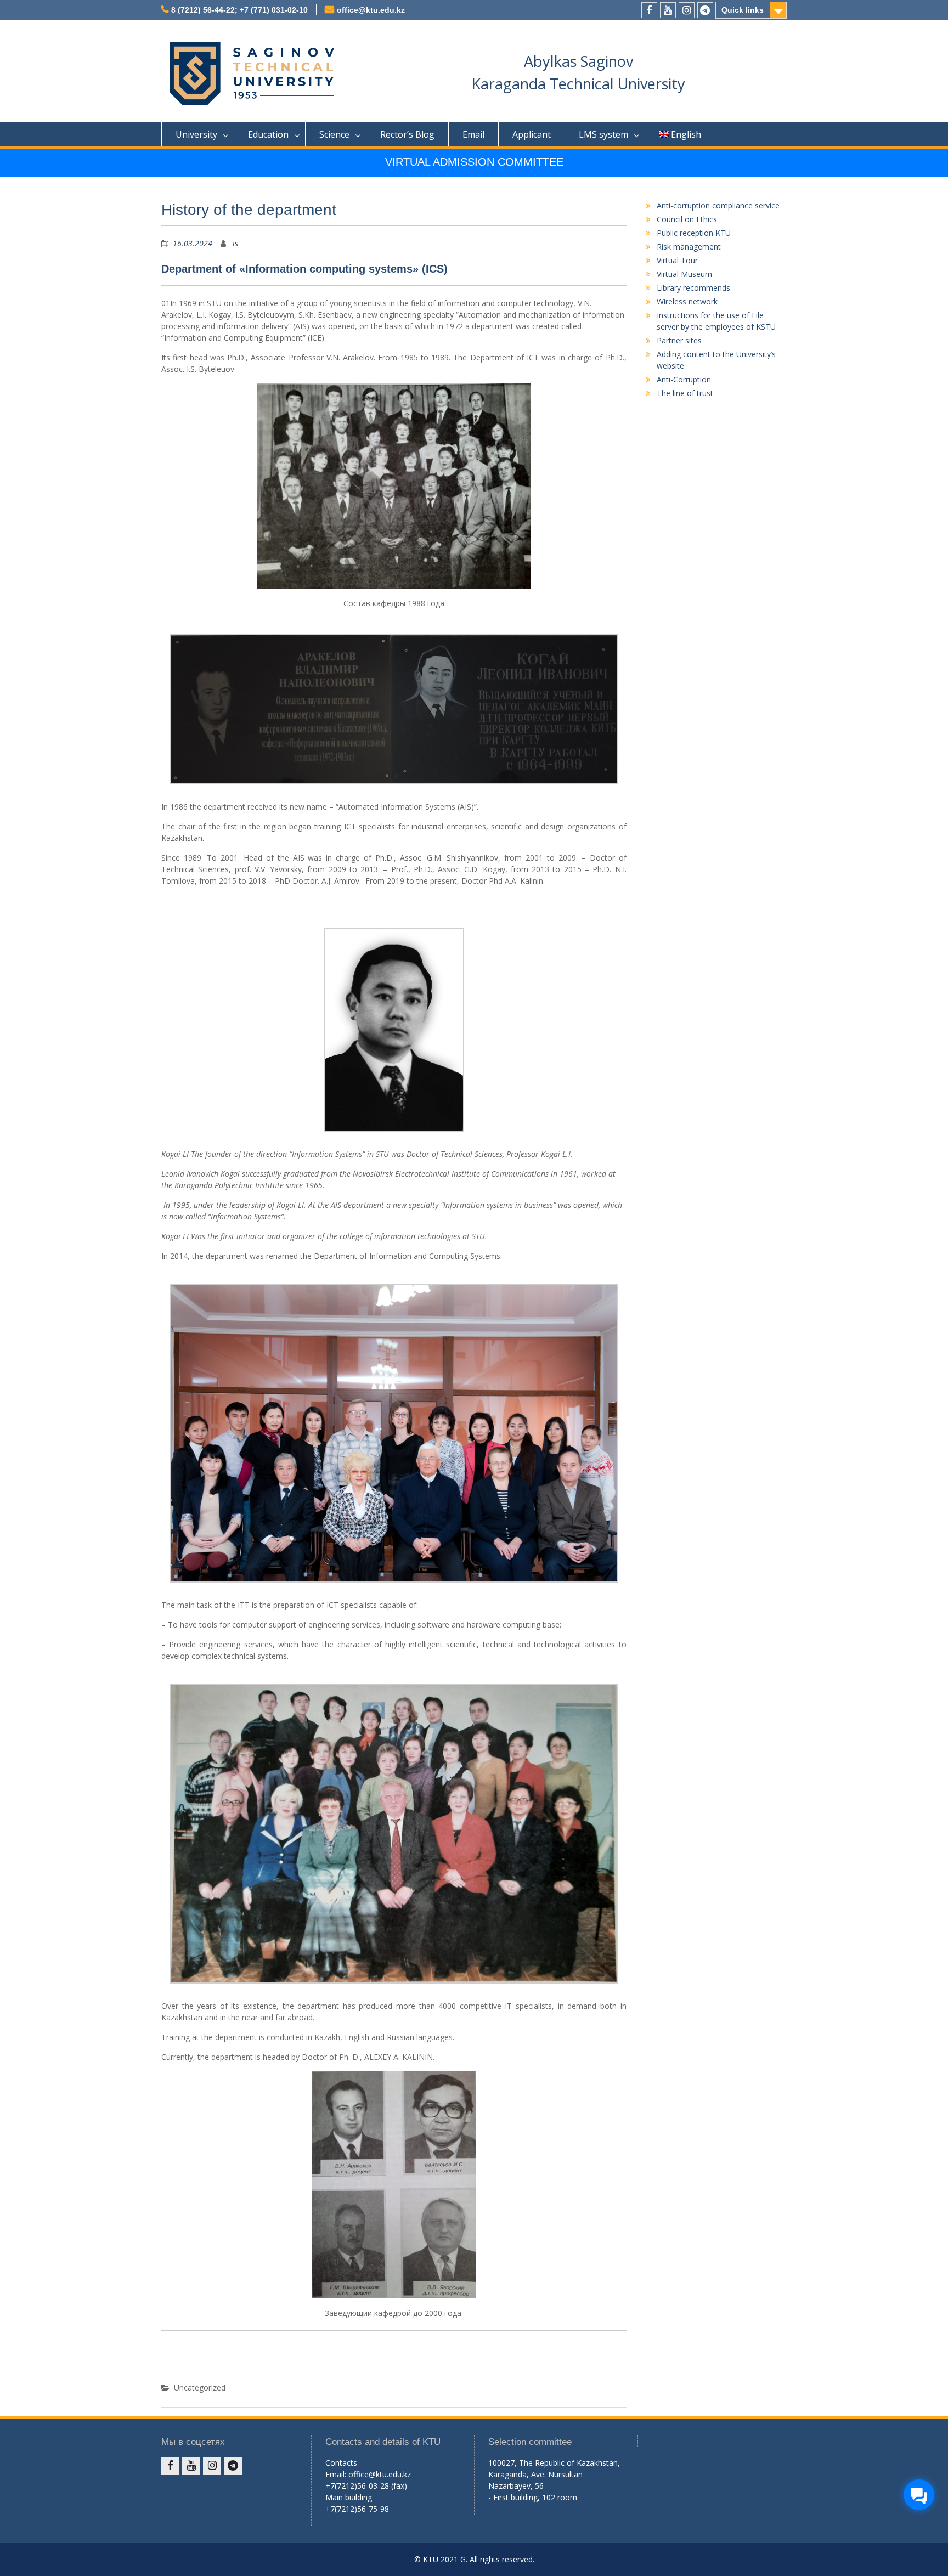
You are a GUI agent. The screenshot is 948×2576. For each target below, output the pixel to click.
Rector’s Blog (407, 134)
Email (473, 134)
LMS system (603, 134)
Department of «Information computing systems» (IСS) (304, 269)
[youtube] (668, 10)
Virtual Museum (684, 274)
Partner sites (679, 340)
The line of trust (685, 393)
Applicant (532, 134)
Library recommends (693, 288)
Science (334, 134)
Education (268, 134)
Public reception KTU (694, 233)
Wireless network (687, 301)
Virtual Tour (677, 260)
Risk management (689, 247)
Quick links (743, 10)
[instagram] (687, 10)
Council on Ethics (687, 219)
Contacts (341, 2463)
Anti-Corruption (684, 379)
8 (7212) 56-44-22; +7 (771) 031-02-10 (239, 10)
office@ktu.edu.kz (371, 10)
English (686, 134)
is (235, 243)
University (196, 134)
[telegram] (705, 10)
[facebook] (649, 10)
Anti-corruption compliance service (718, 205)
